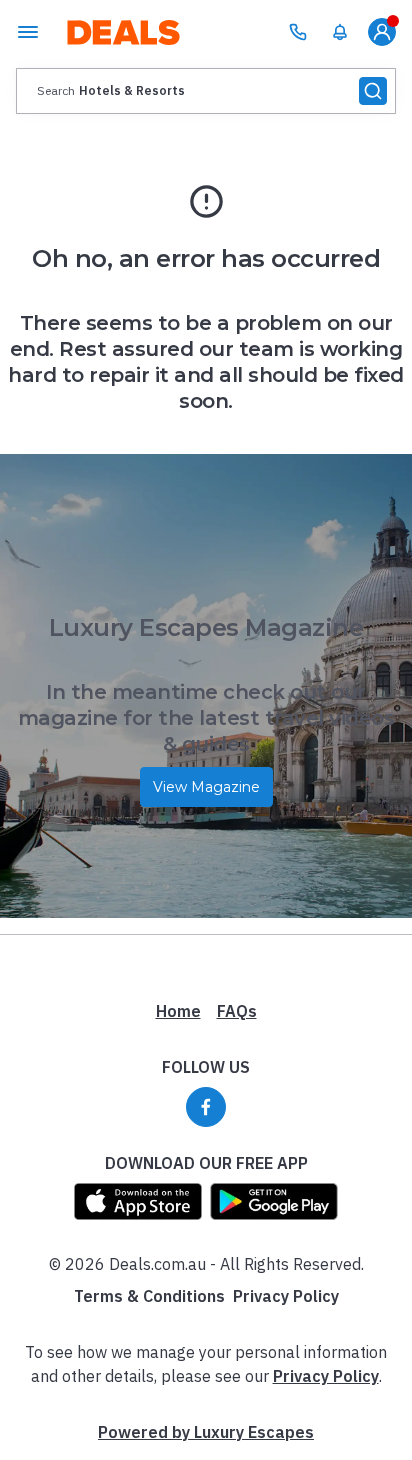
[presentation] (206, 91)
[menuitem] (340, 32)
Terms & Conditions (149, 1296)
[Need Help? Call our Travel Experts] (298, 32)
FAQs (237, 1011)
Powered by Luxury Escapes (206, 1432)
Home (178, 1011)
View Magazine (206, 787)
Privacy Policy (286, 1296)
